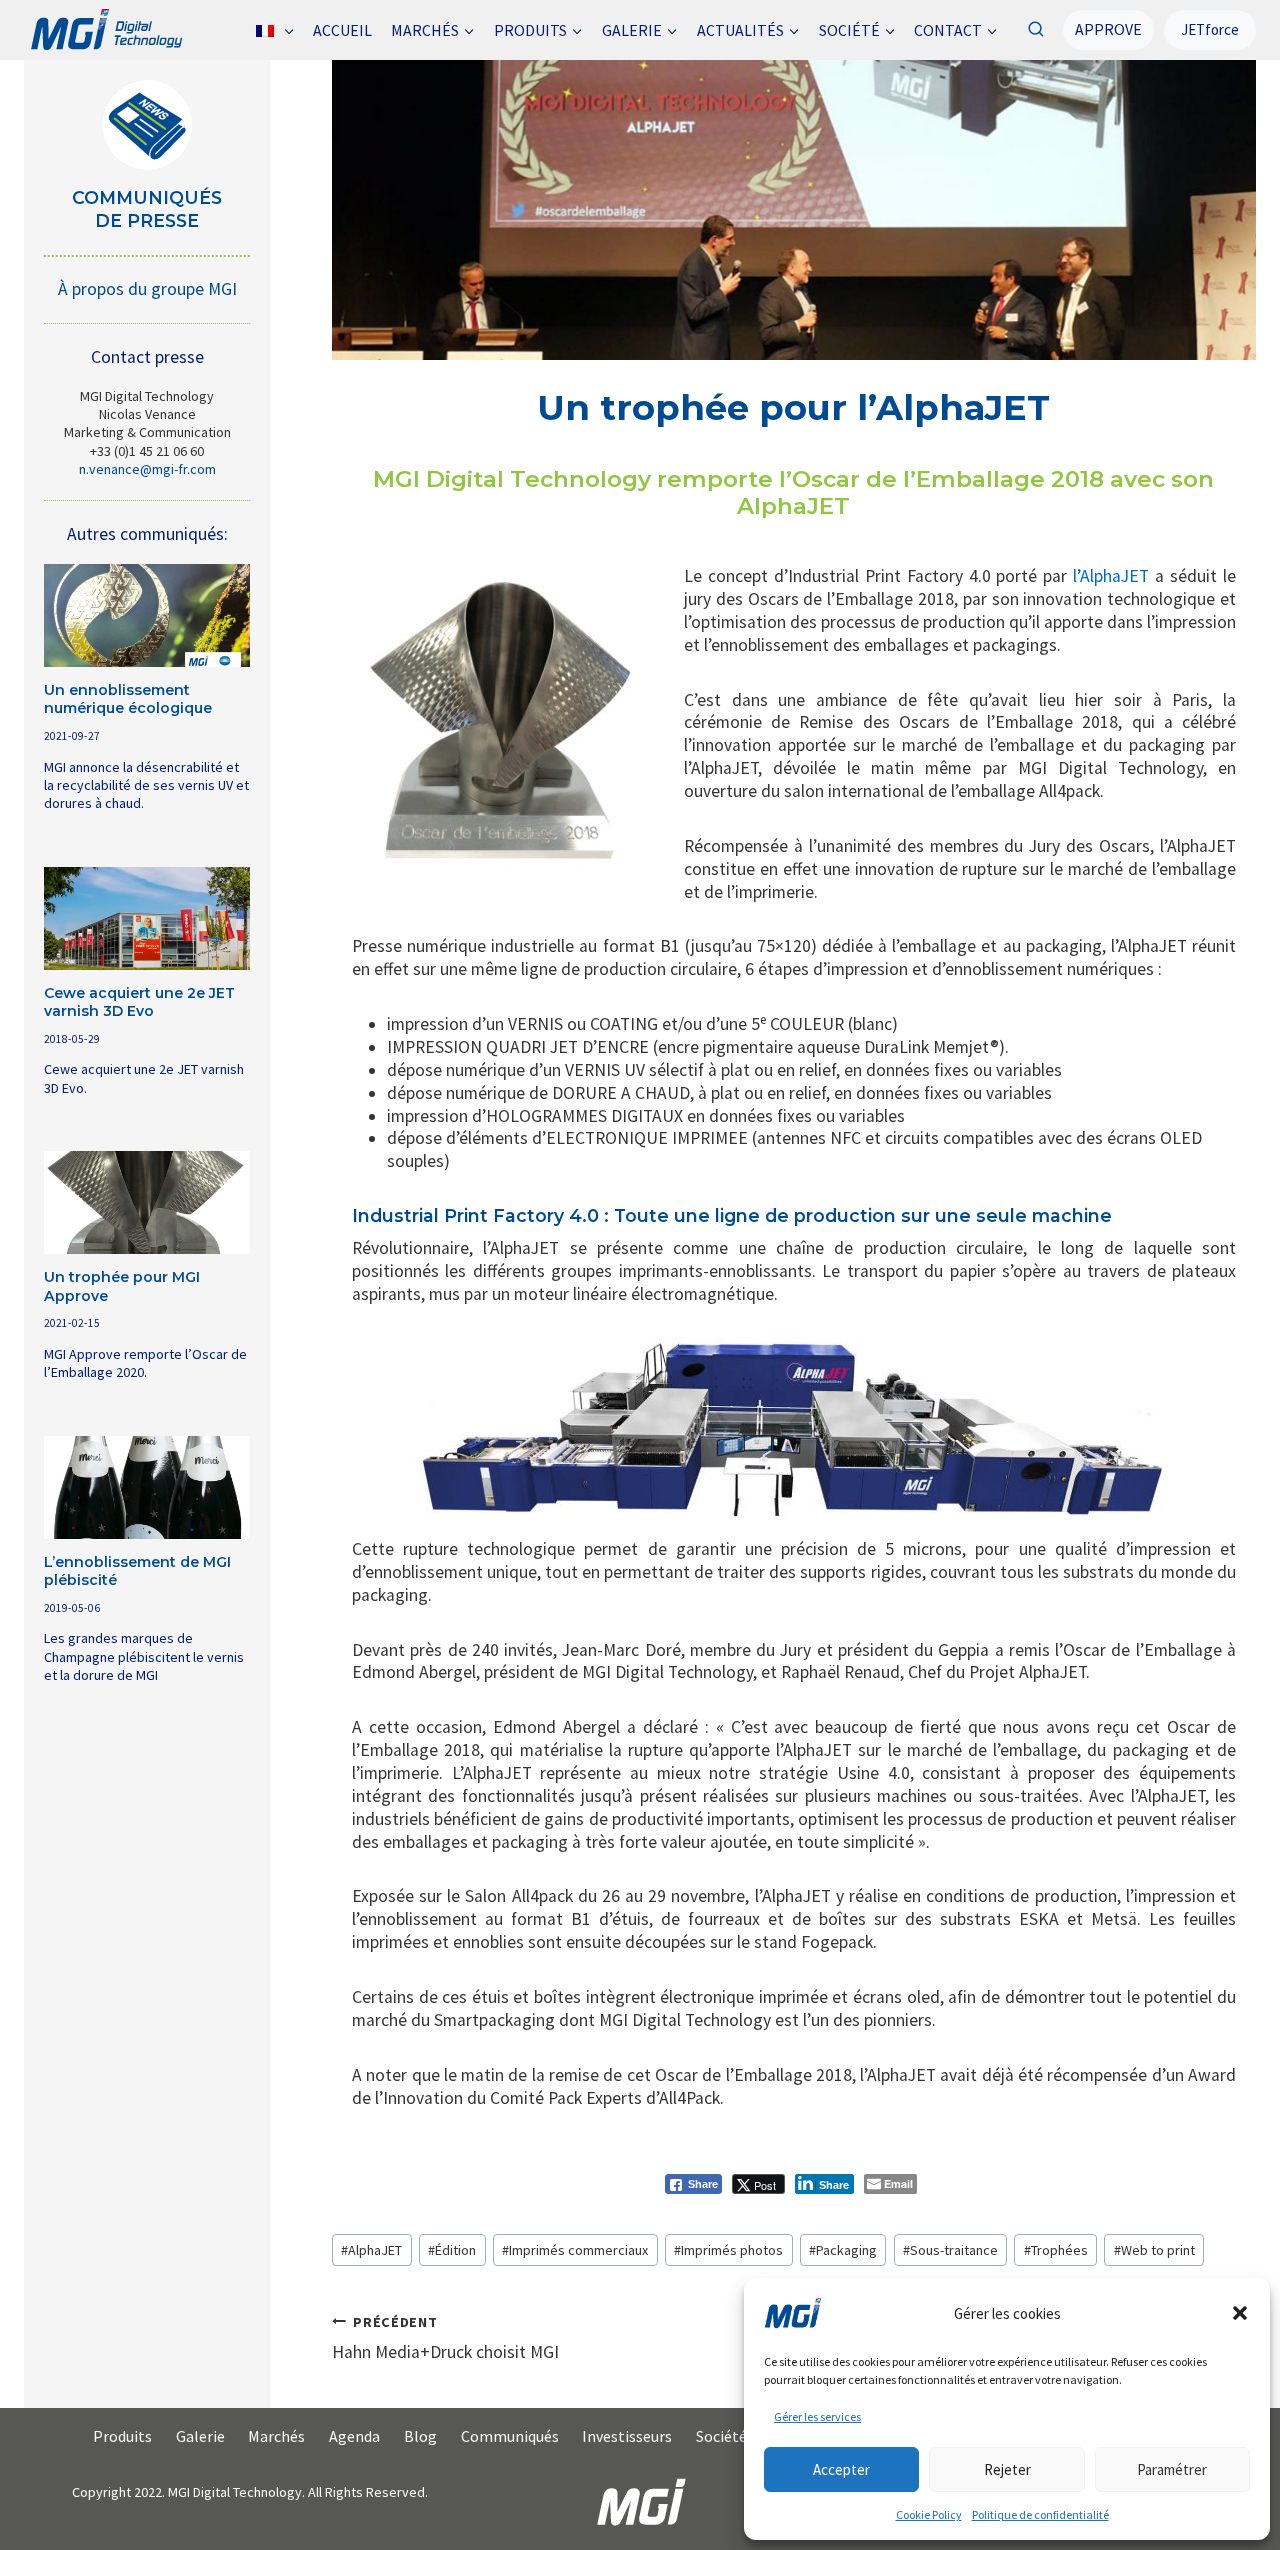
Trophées (1056, 2250)
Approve (1108, 29)
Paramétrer (1172, 2469)
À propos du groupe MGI (147, 289)
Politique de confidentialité (1040, 2514)
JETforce (1210, 29)
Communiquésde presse (147, 209)
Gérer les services (817, 2416)
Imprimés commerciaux (575, 2250)
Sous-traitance (950, 2250)
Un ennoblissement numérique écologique (128, 699)
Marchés (276, 2436)
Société (721, 2436)
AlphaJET (371, 2250)
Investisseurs (627, 2436)
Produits (122, 2436)
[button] (1240, 2313)
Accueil (342, 30)
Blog (420, 2436)
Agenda (354, 2436)
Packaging (843, 2250)
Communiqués (510, 2436)
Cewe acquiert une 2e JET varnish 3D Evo (139, 1002)
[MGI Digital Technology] (105, 30)
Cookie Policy (929, 2514)
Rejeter (1007, 2469)
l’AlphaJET (1111, 576)
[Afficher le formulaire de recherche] (1035, 29)
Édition (452, 2250)
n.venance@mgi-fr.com (147, 469)
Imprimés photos (728, 2250)
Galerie (200, 2436)
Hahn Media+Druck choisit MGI (445, 2338)
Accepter (841, 2469)
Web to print (1154, 2250)
